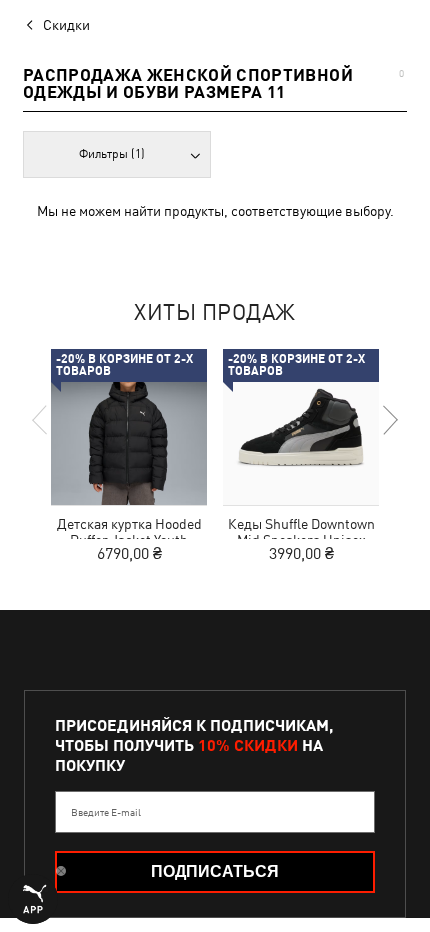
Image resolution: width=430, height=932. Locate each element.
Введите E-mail (106, 812)
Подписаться (215, 871)
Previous (41, 420)
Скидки (66, 25)
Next (389, 420)
